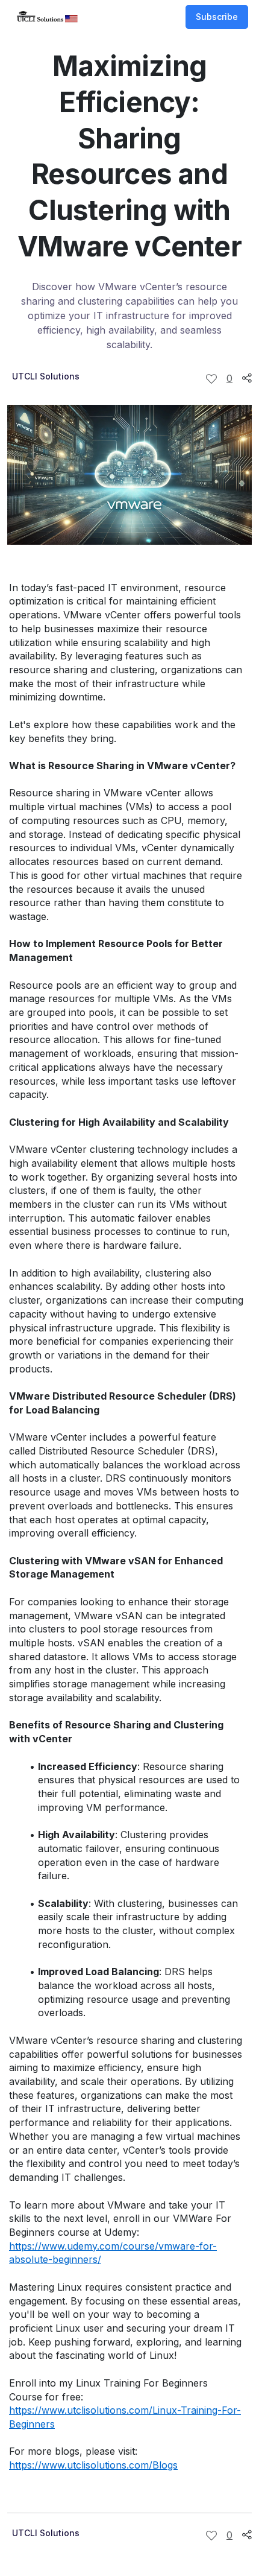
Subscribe (217, 17)
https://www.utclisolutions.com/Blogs (93, 2465)
